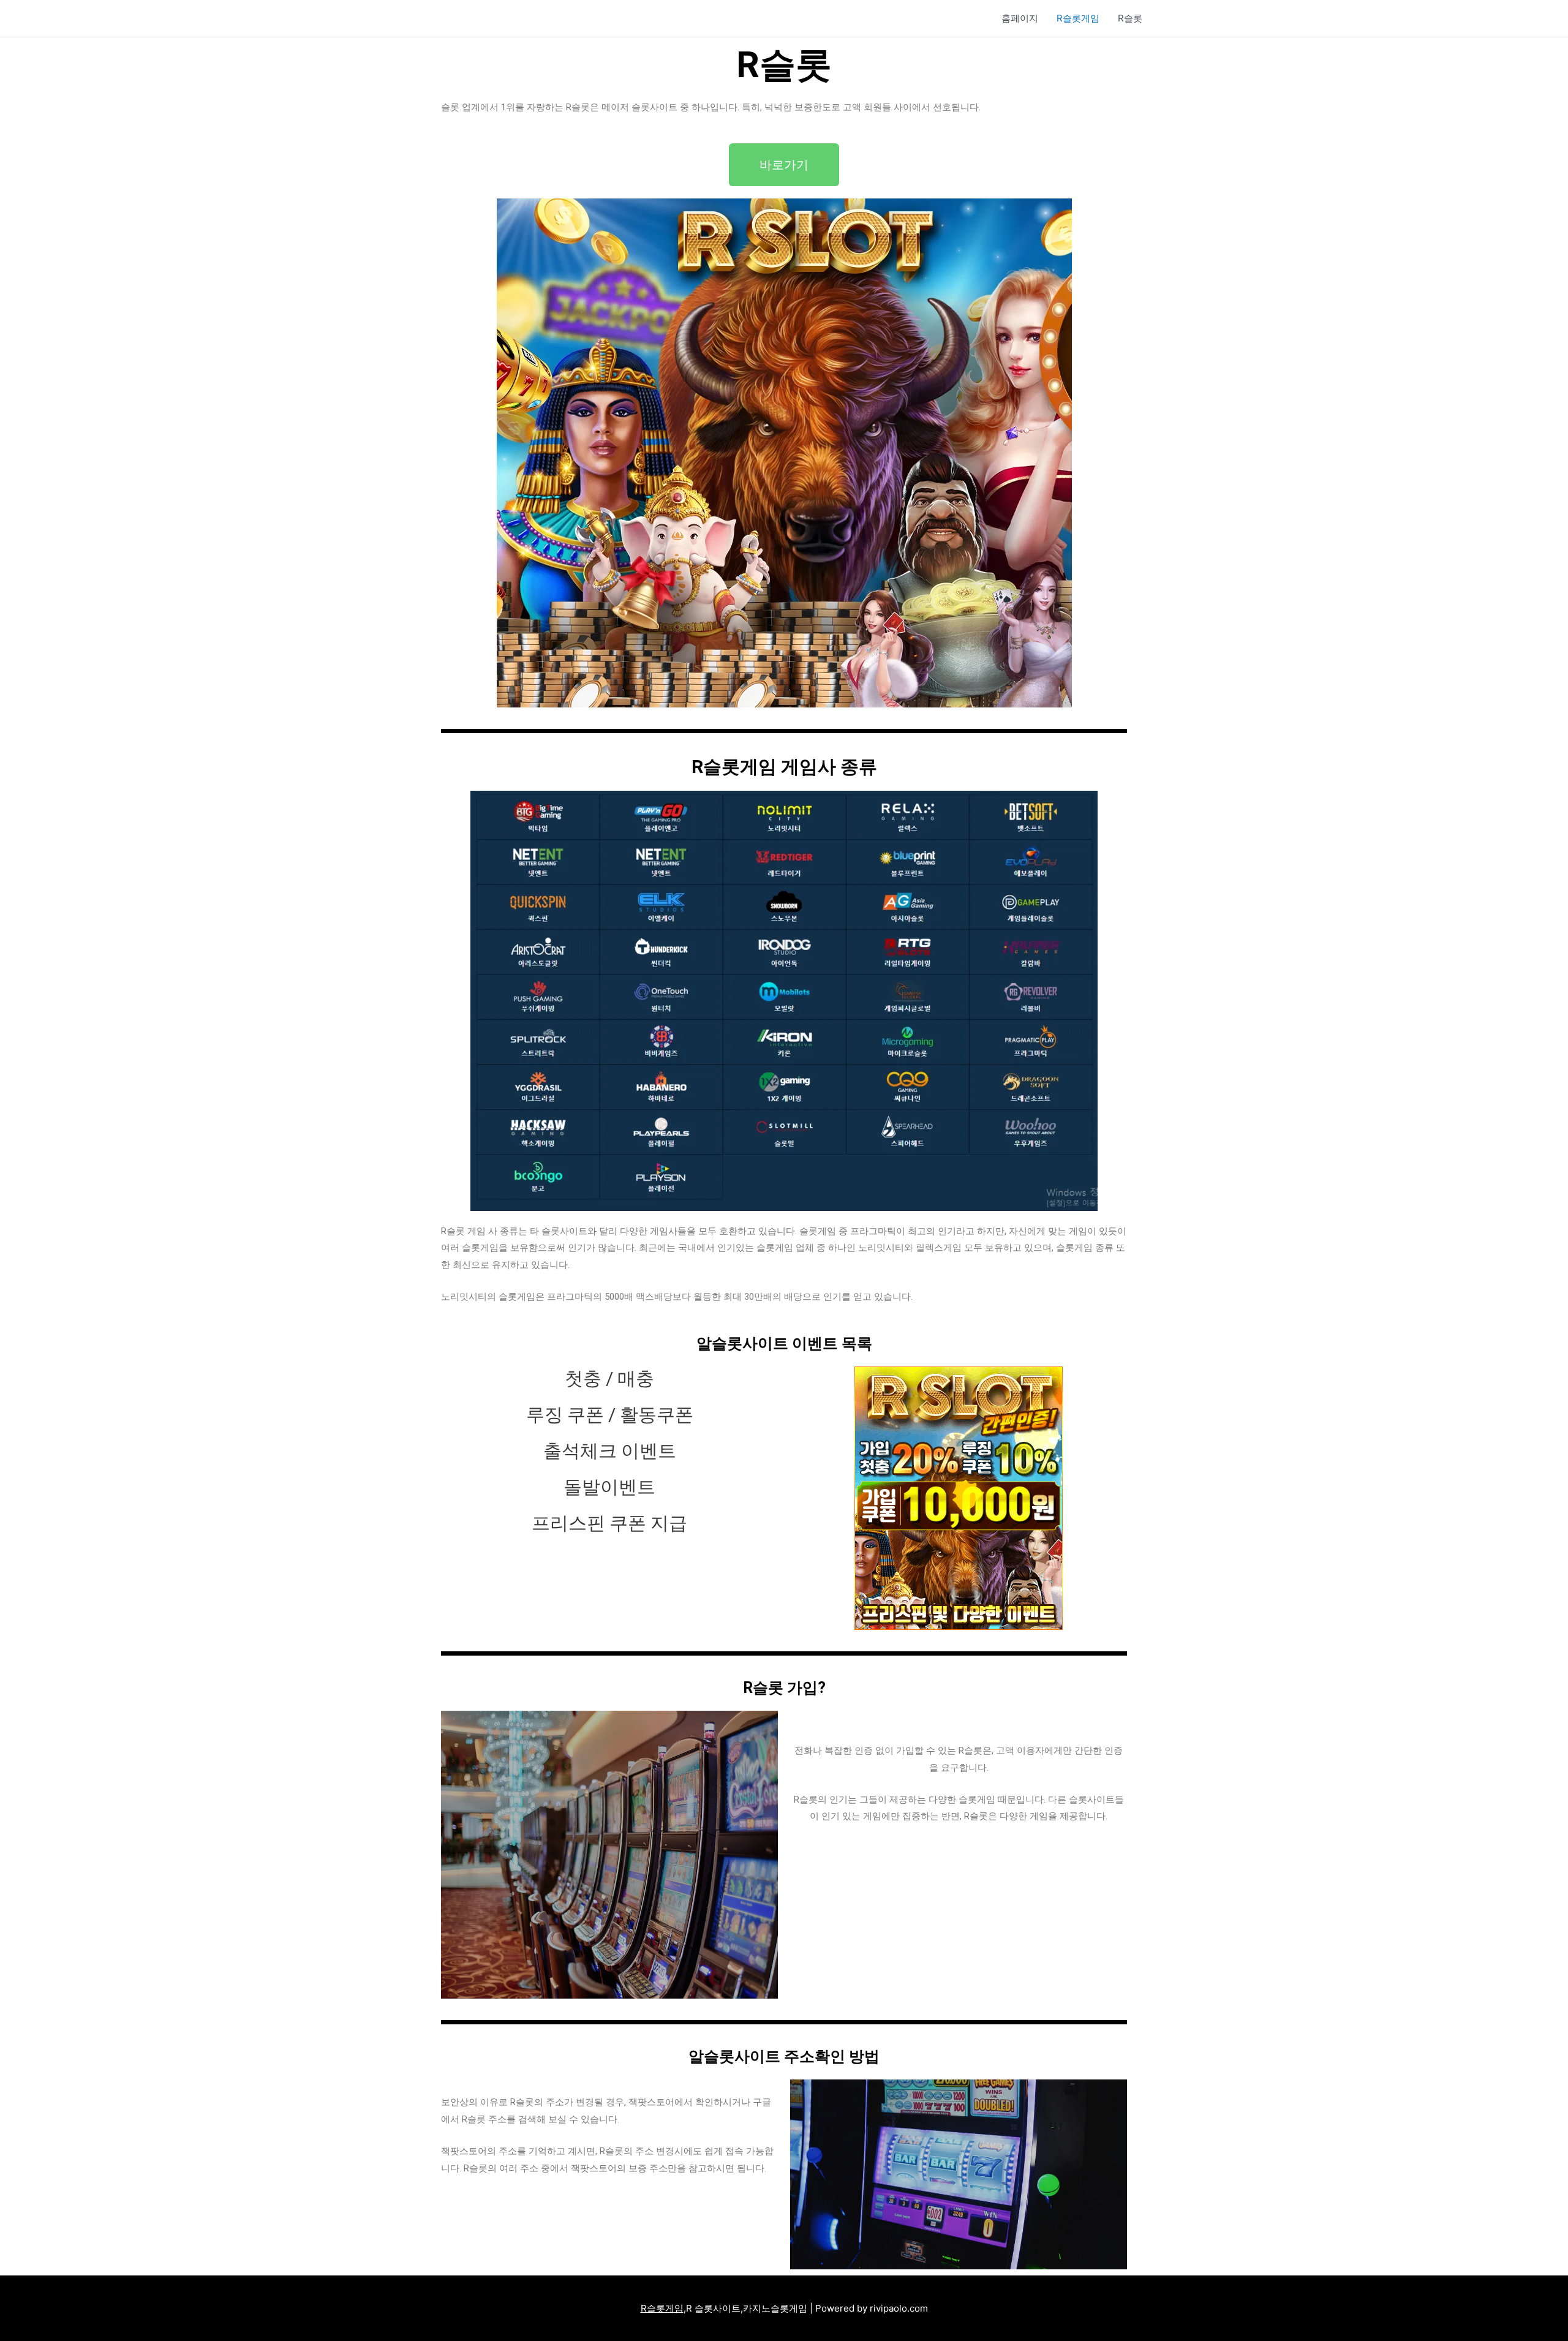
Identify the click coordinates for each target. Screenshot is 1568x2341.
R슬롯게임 (1078, 18)
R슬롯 (1130, 18)
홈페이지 (1020, 18)
